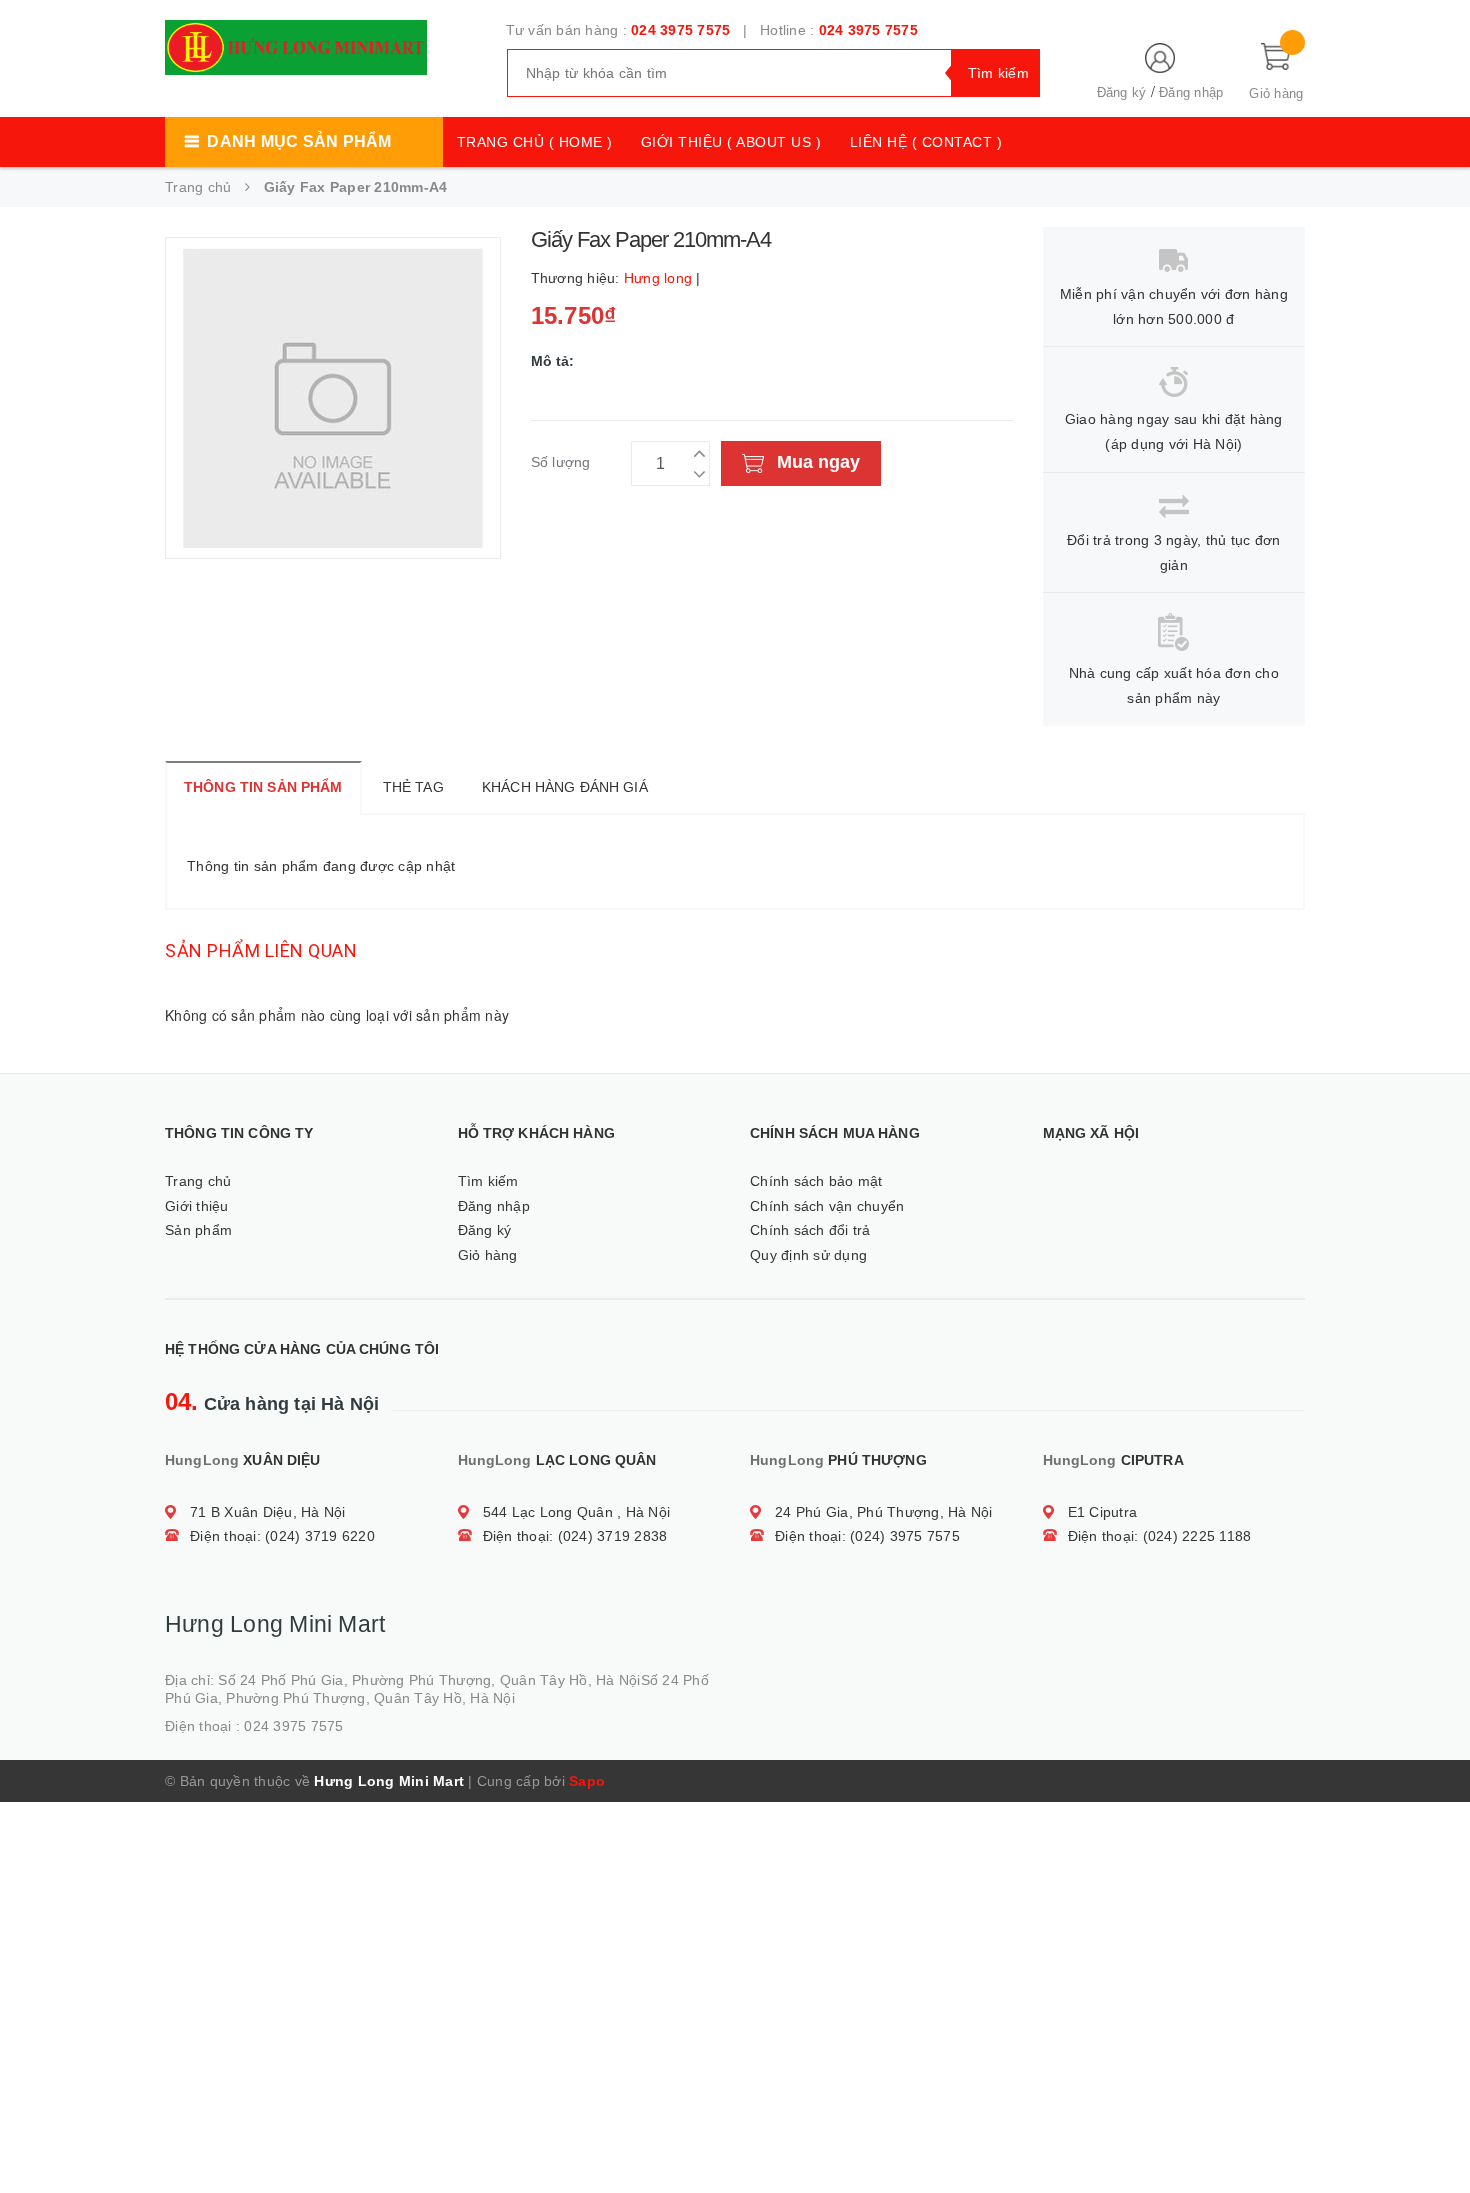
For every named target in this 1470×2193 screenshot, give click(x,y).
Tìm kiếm (488, 1181)
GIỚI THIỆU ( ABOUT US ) (731, 142)
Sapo (587, 1781)
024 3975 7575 (680, 30)
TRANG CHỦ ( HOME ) (535, 142)
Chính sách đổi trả (810, 1230)
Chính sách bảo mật (816, 1181)
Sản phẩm (198, 1230)
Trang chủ (198, 1181)
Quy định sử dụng (808, 1255)
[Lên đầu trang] (1435, 2133)
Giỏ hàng (488, 1255)
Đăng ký (1122, 92)
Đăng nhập (1191, 92)
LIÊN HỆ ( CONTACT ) (926, 142)
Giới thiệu (197, 1206)
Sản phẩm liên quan (261, 950)
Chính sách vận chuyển (827, 1206)
